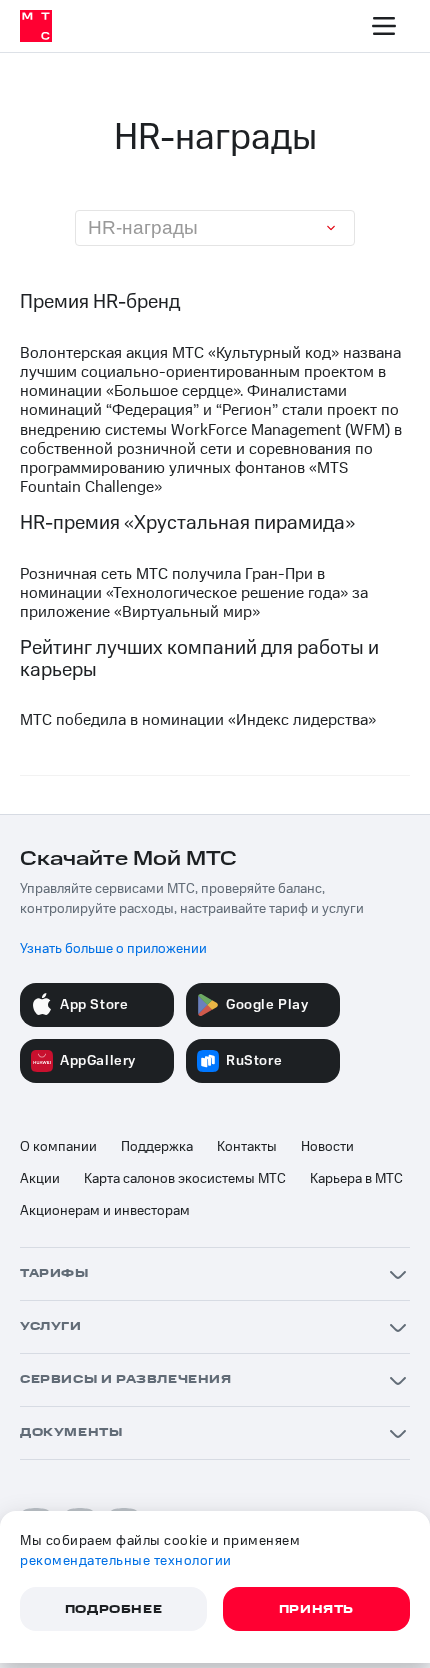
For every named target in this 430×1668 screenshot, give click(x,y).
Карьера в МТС (356, 1179)
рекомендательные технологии (126, 1561)
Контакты (247, 1147)
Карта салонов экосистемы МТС (185, 1179)
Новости (327, 1147)
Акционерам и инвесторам (105, 1211)
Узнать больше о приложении (113, 949)
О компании (58, 1147)
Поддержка (157, 1147)
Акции (40, 1179)
